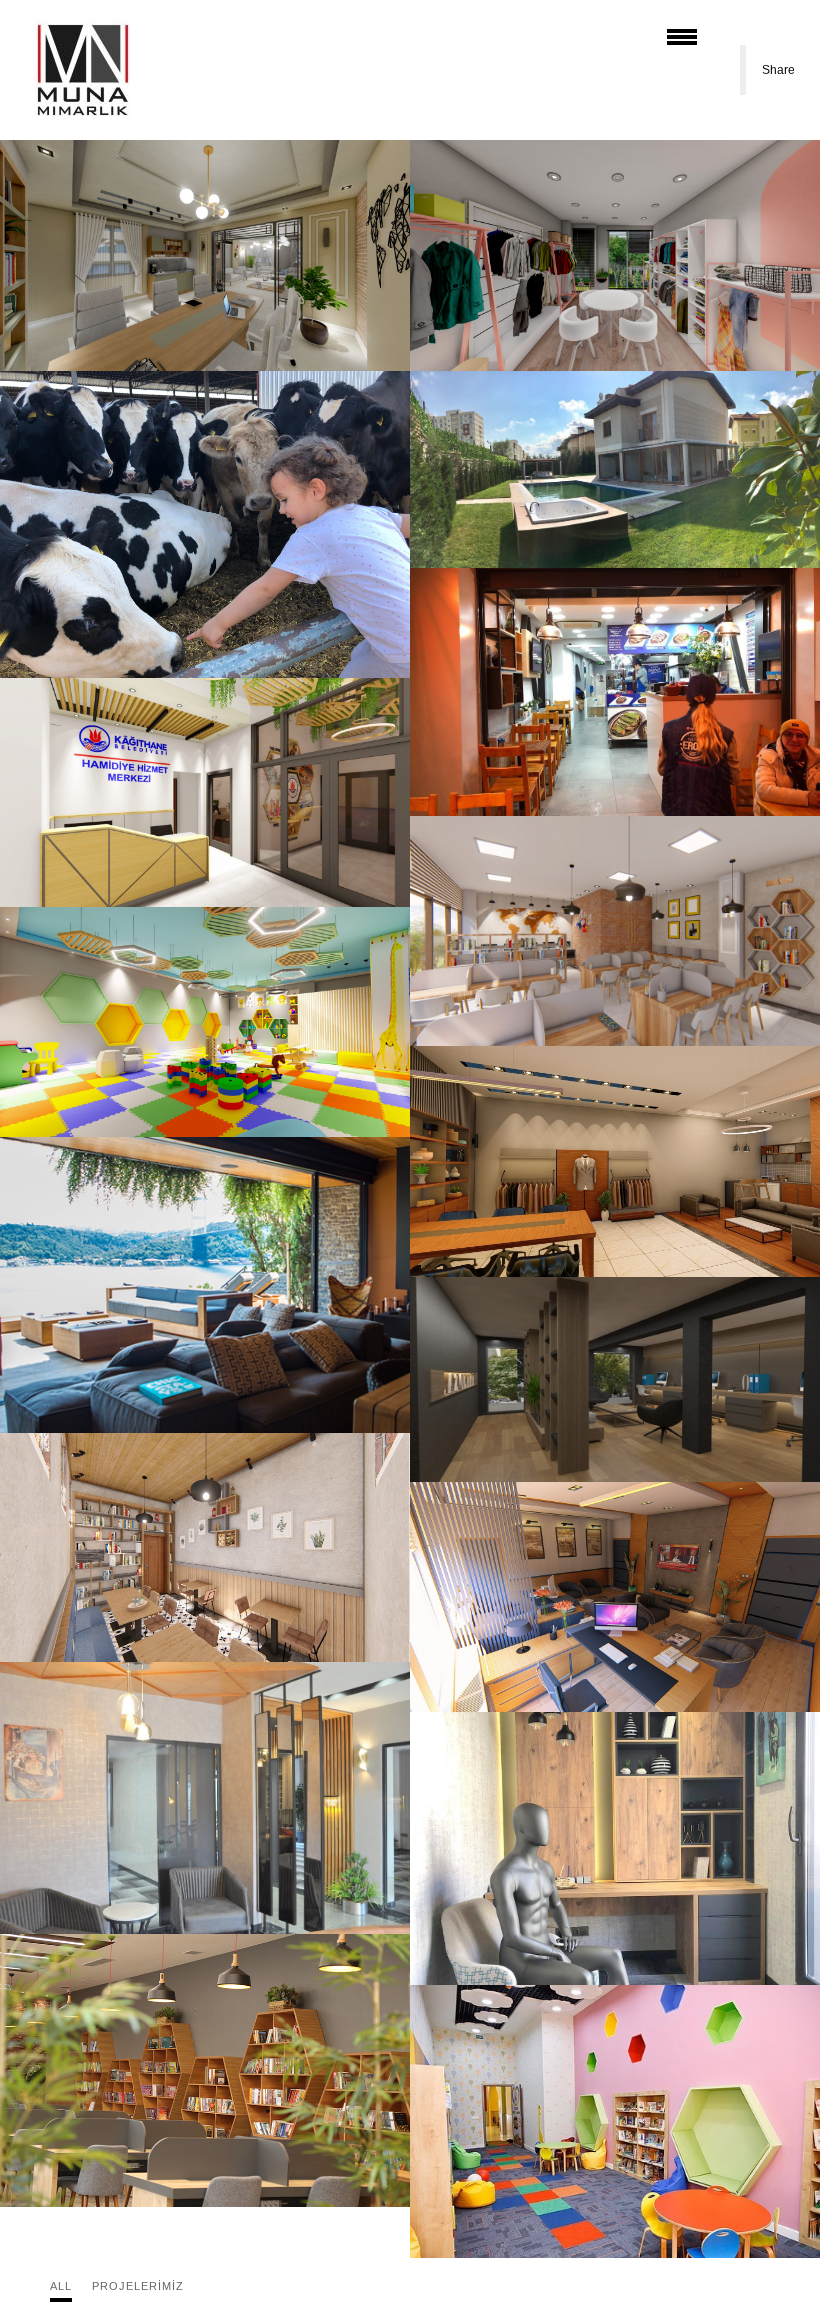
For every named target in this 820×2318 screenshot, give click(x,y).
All (61, 2286)
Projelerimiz (138, 2286)
